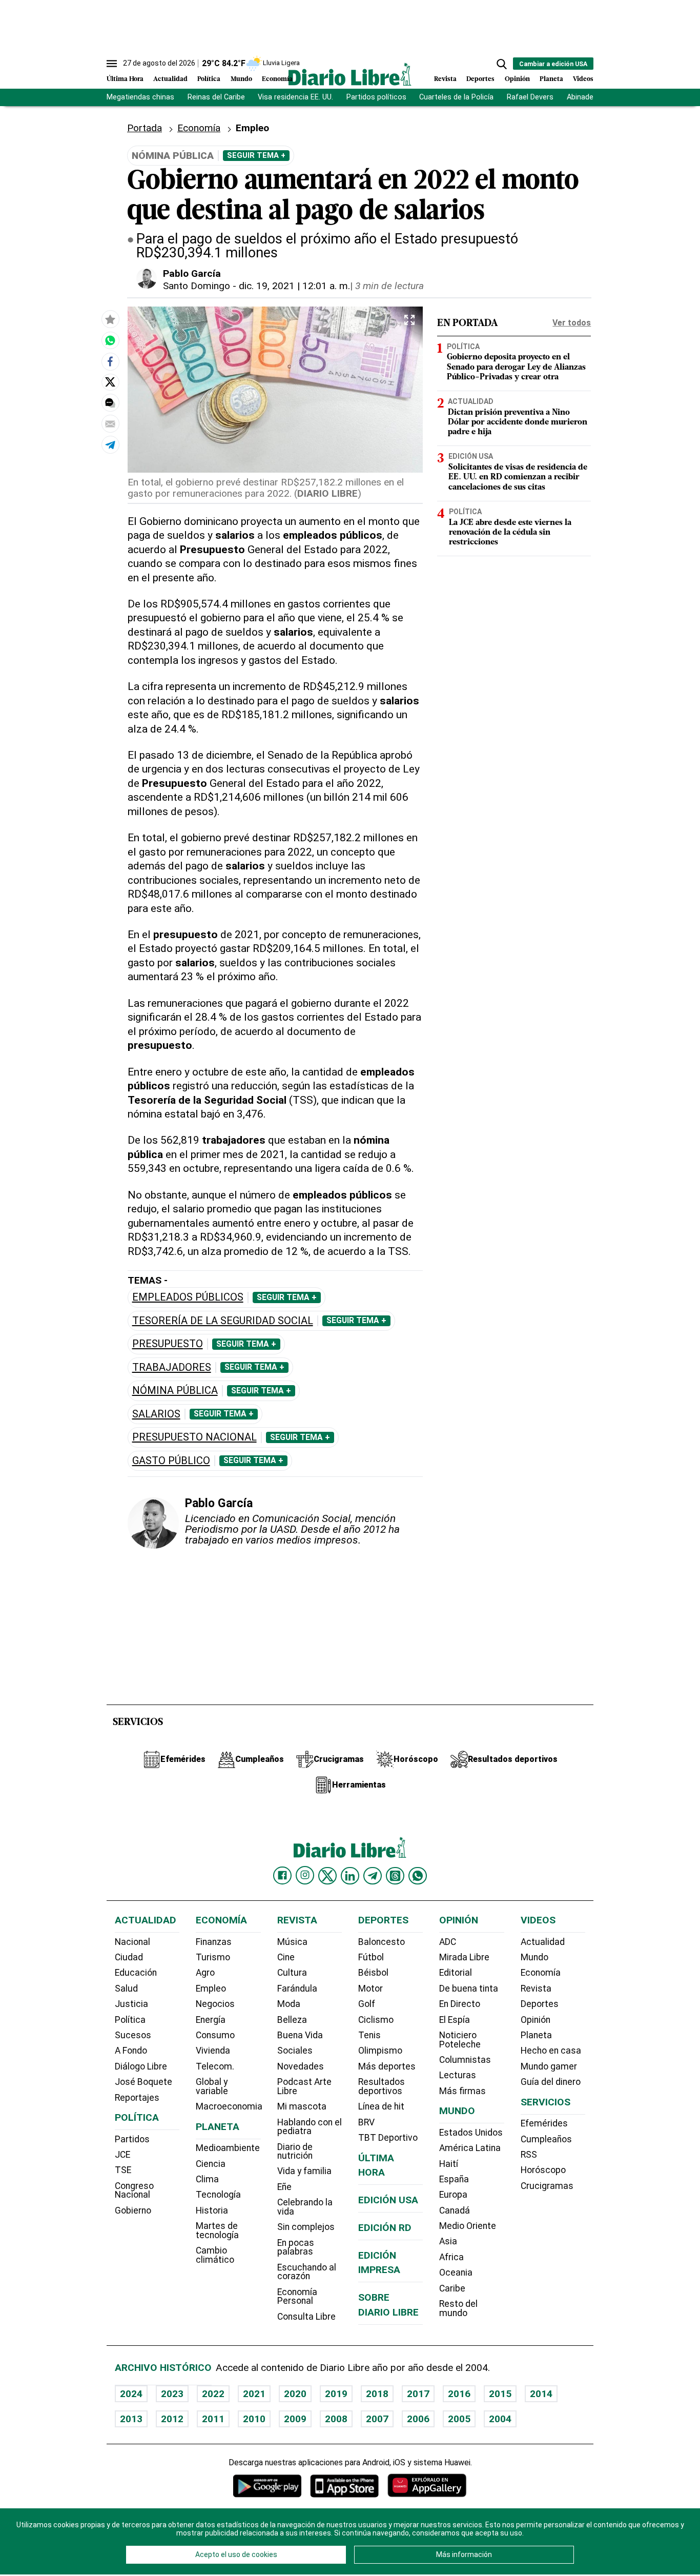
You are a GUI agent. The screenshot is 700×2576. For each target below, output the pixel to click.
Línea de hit (381, 2106)
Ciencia (211, 2164)
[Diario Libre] (350, 74)
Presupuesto (168, 1344)
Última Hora (125, 79)
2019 (336, 2394)
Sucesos (133, 2035)
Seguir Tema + (256, 155)
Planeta (551, 79)
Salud (126, 1989)
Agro (205, 1973)
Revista (445, 79)
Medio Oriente (468, 2226)
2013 (131, 2419)
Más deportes (387, 2066)
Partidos (132, 2139)
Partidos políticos (376, 97)
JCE (122, 2155)
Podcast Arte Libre (304, 2086)
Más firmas (462, 2091)
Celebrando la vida (305, 2207)
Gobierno (133, 2210)
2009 (295, 2419)
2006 (418, 2419)
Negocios (215, 2004)
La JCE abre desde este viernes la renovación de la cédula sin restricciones (510, 533)
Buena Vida (300, 2035)
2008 (336, 2419)
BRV (366, 2122)
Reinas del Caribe (216, 97)
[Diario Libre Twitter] (327, 1876)
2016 (459, 2394)
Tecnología (218, 2195)
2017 (418, 2394)
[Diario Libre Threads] (395, 1876)
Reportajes (137, 2098)
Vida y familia (304, 2171)
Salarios (156, 1414)
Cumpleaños (546, 2139)
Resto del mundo (458, 2308)
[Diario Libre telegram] (373, 1876)
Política (209, 79)
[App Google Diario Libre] (267, 2486)
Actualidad (170, 79)
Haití (449, 2164)
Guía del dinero (551, 2082)
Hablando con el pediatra (310, 2127)
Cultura (292, 1973)
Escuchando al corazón (307, 2272)
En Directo (460, 2004)
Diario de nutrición (295, 2152)
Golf (367, 2004)
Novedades (301, 2066)
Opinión (517, 79)
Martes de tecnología (217, 2230)
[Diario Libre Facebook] (282, 1876)
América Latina (470, 2148)
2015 (500, 2394)
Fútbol (371, 1957)
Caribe (452, 2288)
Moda (289, 2004)
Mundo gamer (549, 2066)
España (454, 2179)
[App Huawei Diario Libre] (427, 2486)
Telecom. (215, 2066)
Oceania (456, 2273)
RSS (529, 2155)
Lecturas (458, 2075)
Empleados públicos (188, 1297)
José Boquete (143, 2082)
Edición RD (385, 2228)
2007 (377, 2419)
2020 (295, 2394)
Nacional (132, 1942)
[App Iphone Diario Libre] (344, 2486)
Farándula (297, 1989)
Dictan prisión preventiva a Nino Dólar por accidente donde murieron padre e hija (518, 422)
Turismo (213, 1957)
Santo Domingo (197, 286)
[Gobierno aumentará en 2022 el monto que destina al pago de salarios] (110, 340)
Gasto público (171, 1461)
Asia (448, 2241)
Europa (453, 2195)
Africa (451, 2257)
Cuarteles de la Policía (456, 97)
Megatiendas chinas (140, 97)
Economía (277, 79)
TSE (123, 2170)
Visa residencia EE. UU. (295, 97)
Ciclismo (376, 2020)
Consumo (215, 2035)
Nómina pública (175, 1391)
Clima (207, 2179)
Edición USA (471, 457)
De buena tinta (469, 1989)
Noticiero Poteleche (460, 2040)
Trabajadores (172, 1367)
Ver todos (572, 323)
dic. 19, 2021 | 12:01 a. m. (294, 286)
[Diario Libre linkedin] (350, 1876)
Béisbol (373, 1973)
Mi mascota (302, 2106)
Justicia (131, 2004)
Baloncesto (382, 1942)
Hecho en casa (551, 2051)
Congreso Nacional (134, 2190)
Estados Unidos (471, 2133)
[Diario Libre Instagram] (305, 1875)
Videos (583, 79)
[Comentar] (110, 402)
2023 (172, 2394)
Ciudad (129, 1957)
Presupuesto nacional (194, 1437)
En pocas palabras (296, 2247)
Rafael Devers (530, 97)
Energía (211, 2020)
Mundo (241, 79)
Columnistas (465, 2060)
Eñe (284, 2187)
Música (292, 1942)
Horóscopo (543, 2170)
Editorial (456, 1973)
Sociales (295, 2051)
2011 (213, 2419)
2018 (377, 2394)
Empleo (211, 1989)
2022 (213, 2394)
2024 (131, 2394)
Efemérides (544, 2123)
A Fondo (131, 2051)
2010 (254, 2419)
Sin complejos (306, 2227)
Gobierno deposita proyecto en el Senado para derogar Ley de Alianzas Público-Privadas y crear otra (516, 368)
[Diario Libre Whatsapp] (418, 1876)
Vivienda (213, 2051)
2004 (500, 2419)
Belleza (292, 2020)
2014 (541, 2394)
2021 (254, 2394)
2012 (172, 2419)
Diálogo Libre (141, 2066)
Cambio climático (215, 2255)
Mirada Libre (464, 1957)
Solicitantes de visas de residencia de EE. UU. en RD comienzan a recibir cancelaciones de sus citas (518, 478)
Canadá (455, 2210)
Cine (286, 1957)
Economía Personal (297, 2297)
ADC (448, 1942)
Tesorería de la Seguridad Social (223, 1321)
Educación (136, 1973)
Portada (145, 128)
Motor (370, 1989)
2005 (459, 2419)
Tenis (369, 2035)
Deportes (480, 79)
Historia (212, 2210)
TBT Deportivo (388, 2138)
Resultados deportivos (382, 2086)
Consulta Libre (306, 2317)
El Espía (455, 2020)
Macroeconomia (229, 2106)
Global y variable (212, 2086)
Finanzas (214, 1942)
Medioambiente (228, 2148)
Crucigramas (547, 2186)
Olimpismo (380, 2051)
